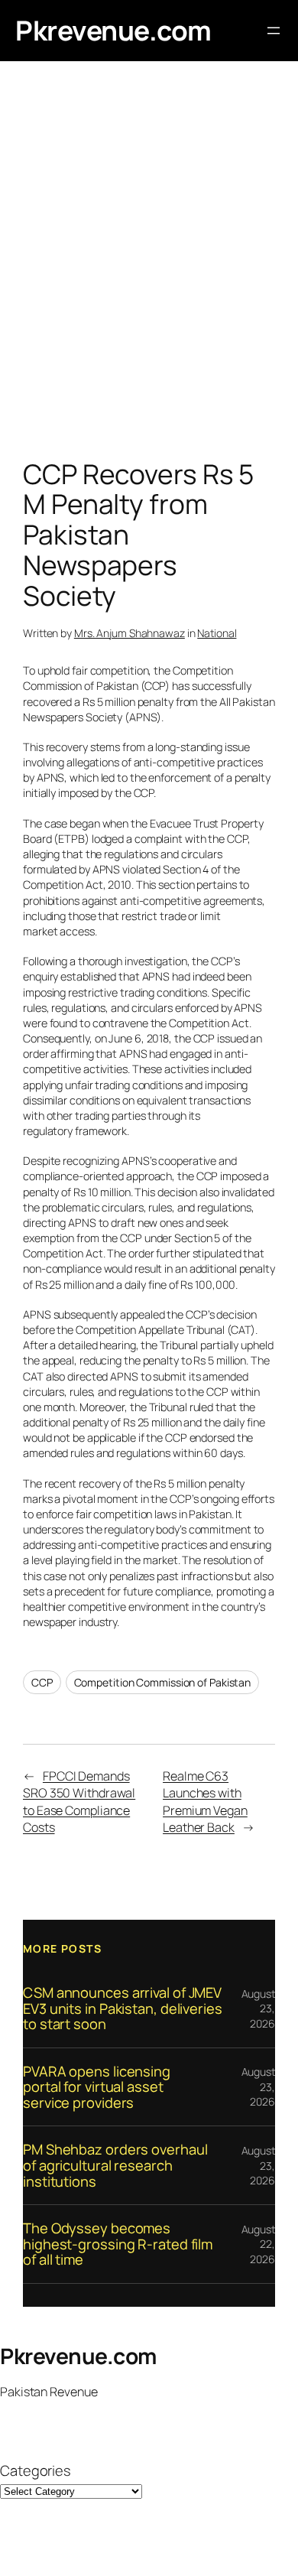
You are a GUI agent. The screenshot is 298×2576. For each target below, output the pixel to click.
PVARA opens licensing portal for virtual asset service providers (97, 2087)
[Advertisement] (149, 264)
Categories (35, 2470)
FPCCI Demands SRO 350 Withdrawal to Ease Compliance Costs (79, 1802)
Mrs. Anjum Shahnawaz (130, 633)
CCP (42, 1682)
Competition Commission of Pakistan (163, 1682)
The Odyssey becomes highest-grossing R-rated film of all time (118, 2244)
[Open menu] (274, 31)
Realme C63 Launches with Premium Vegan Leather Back (205, 1802)
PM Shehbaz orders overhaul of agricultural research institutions (115, 2165)
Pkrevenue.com (113, 30)
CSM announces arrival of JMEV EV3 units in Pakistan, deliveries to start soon (123, 2008)
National (217, 633)
